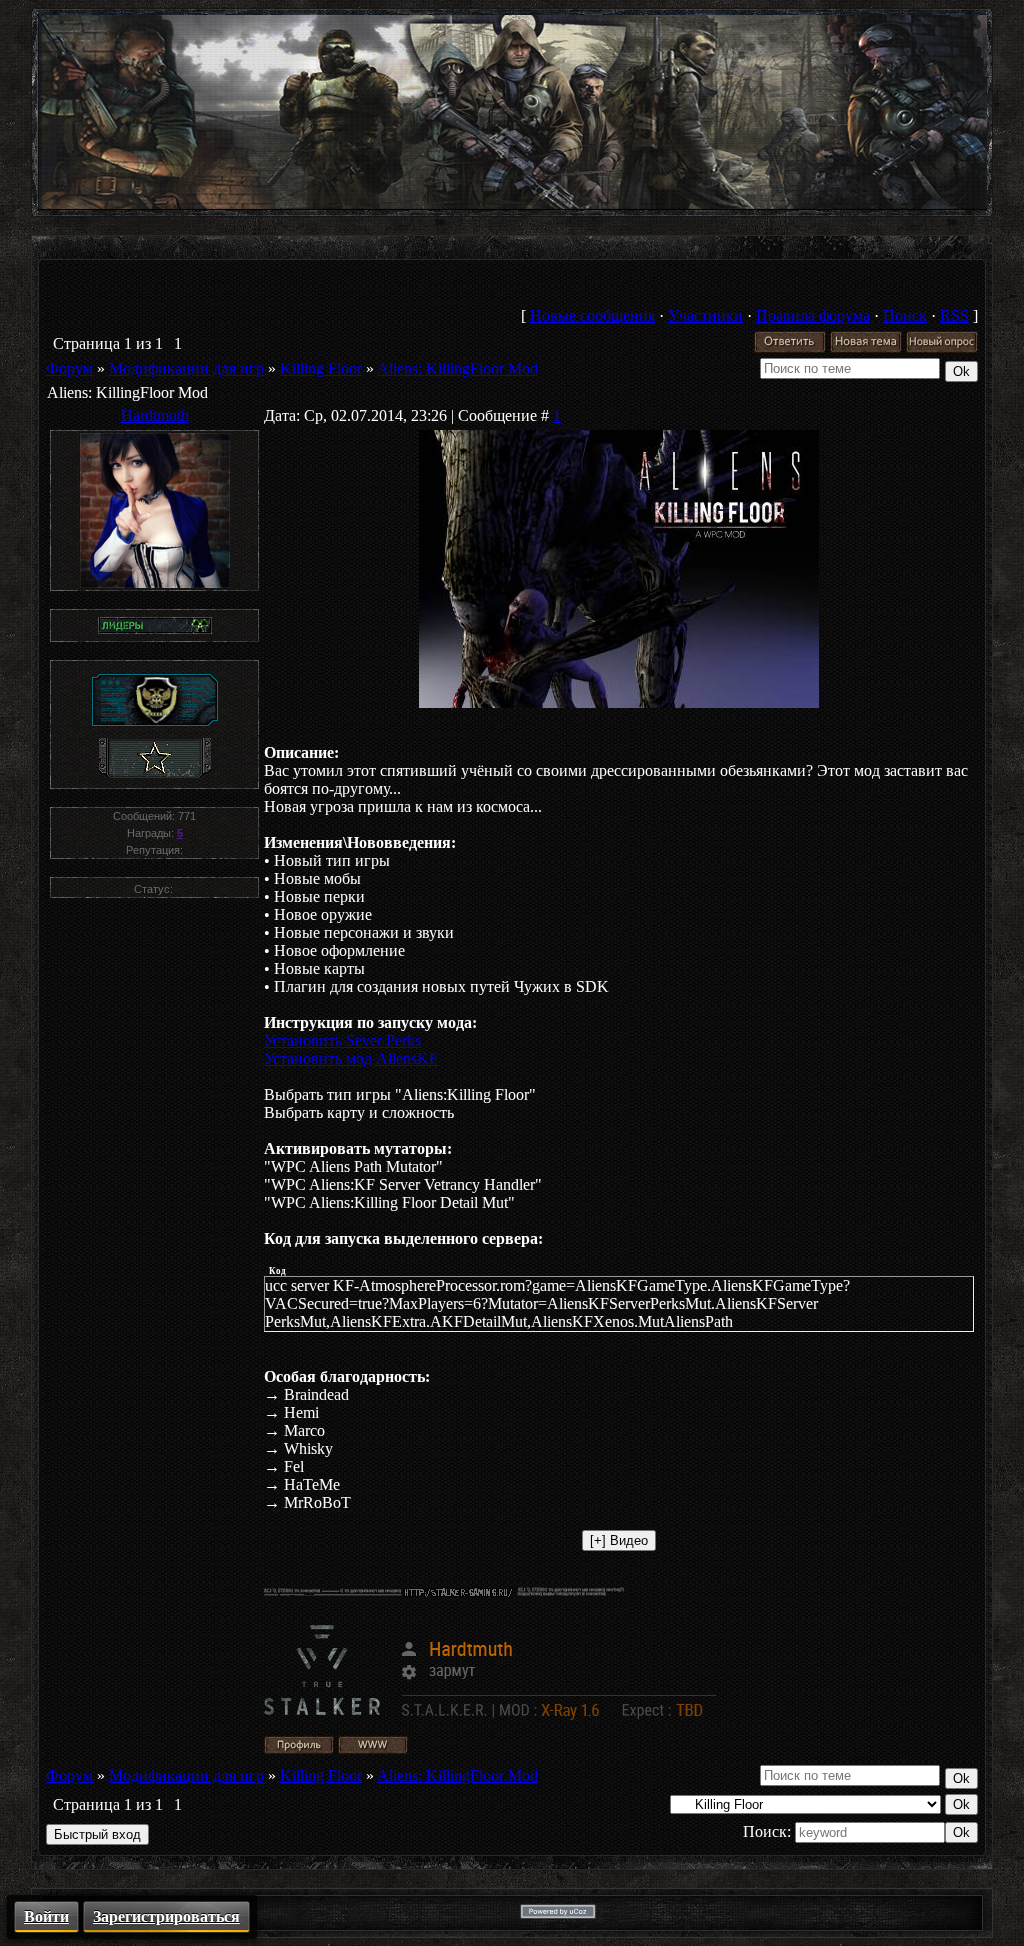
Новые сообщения (592, 315)
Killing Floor (321, 368)
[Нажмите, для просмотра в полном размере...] (619, 702)
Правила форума (813, 315)
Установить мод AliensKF (351, 1058)
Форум (69, 368)
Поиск (905, 315)
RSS (954, 315)
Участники (705, 315)
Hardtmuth (155, 415)
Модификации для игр (186, 368)
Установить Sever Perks (342, 1040)
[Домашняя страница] (373, 1745)
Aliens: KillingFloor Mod (457, 368)
